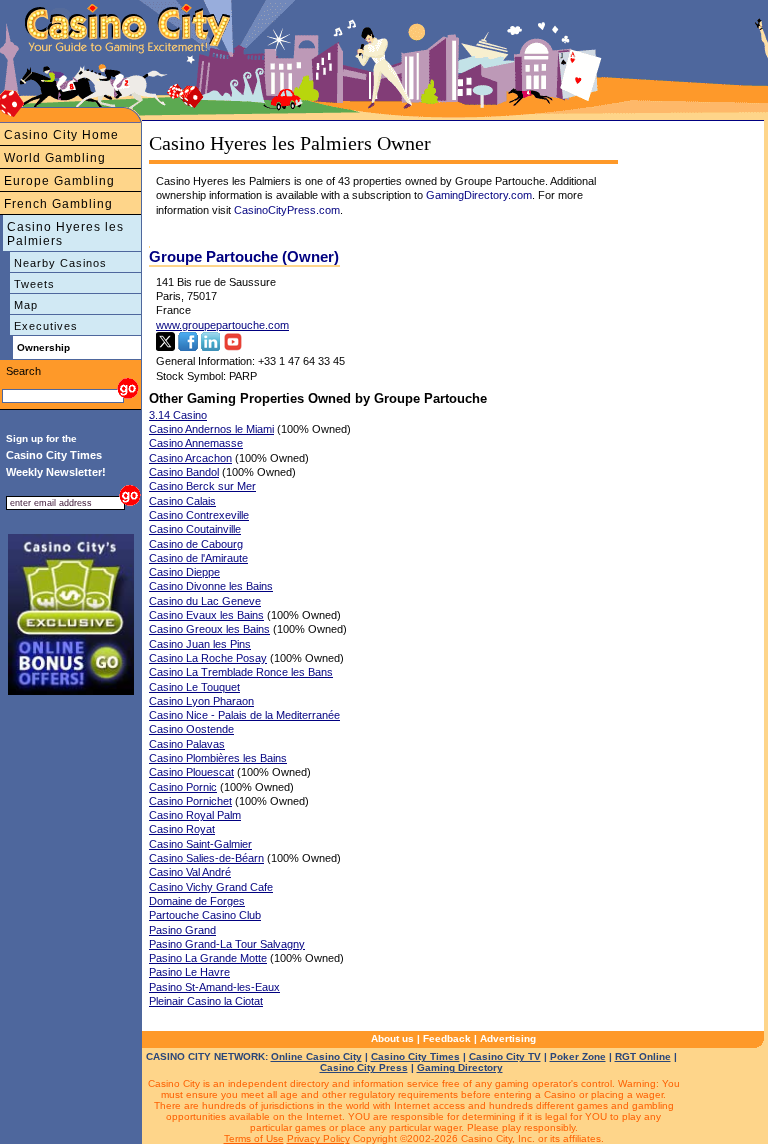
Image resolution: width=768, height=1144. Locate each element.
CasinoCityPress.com (287, 210)
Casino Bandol (184, 472)
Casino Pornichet (190, 801)
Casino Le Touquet (194, 687)
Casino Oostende (191, 729)
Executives (46, 326)
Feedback (447, 1038)
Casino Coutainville (195, 529)
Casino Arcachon (190, 458)
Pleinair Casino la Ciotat (206, 1001)
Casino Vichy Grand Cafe (211, 887)
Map (26, 305)
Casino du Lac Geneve (205, 601)
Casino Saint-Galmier (200, 844)
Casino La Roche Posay (208, 658)
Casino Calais (182, 501)
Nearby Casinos (60, 263)
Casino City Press (364, 1067)
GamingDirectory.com (479, 195)
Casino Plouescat (191, 772)
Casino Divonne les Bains (211, 586)
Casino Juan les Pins (200, 644)
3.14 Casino (178, 415)
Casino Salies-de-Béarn (206, 858)
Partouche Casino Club (205, 915)
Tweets (34, 284)
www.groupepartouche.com (222, 325)
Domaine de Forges (197, 901)
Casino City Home (61, 135)
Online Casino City (316, 1056)
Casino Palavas (187, 744)
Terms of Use (254, 1138)
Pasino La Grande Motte (208, 958)
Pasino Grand (182, 930)
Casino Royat (182, 829)
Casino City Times (415, 1056)
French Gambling (58, 204)
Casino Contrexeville (199, 515)
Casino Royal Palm (195, 815)
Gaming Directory (460, 1067)
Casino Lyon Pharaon (201, 701)
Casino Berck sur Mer (202, 486)
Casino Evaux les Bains (206, 615)
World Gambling (55, 158)
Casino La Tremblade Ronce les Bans (241, 672)
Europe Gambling (59, 181)
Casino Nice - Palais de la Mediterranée (244, 715)
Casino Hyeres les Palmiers (65, 234)
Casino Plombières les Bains (218, 758)
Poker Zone (578, 1056)
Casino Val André (190, 872)
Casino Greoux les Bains (209, 629)
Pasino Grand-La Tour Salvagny (227, 944)
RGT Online (643, 1056)
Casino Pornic (183, 787)
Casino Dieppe (184, 572)
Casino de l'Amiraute (198, 558)
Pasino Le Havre (189, 972)
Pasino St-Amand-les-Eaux (214, 987)
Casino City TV (505, 1056)
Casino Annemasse (196, 443)
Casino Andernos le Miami (211, 429)
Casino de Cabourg (196, 544)
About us (392, 1038)
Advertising (508, 1038)
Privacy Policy (318, 1138)
